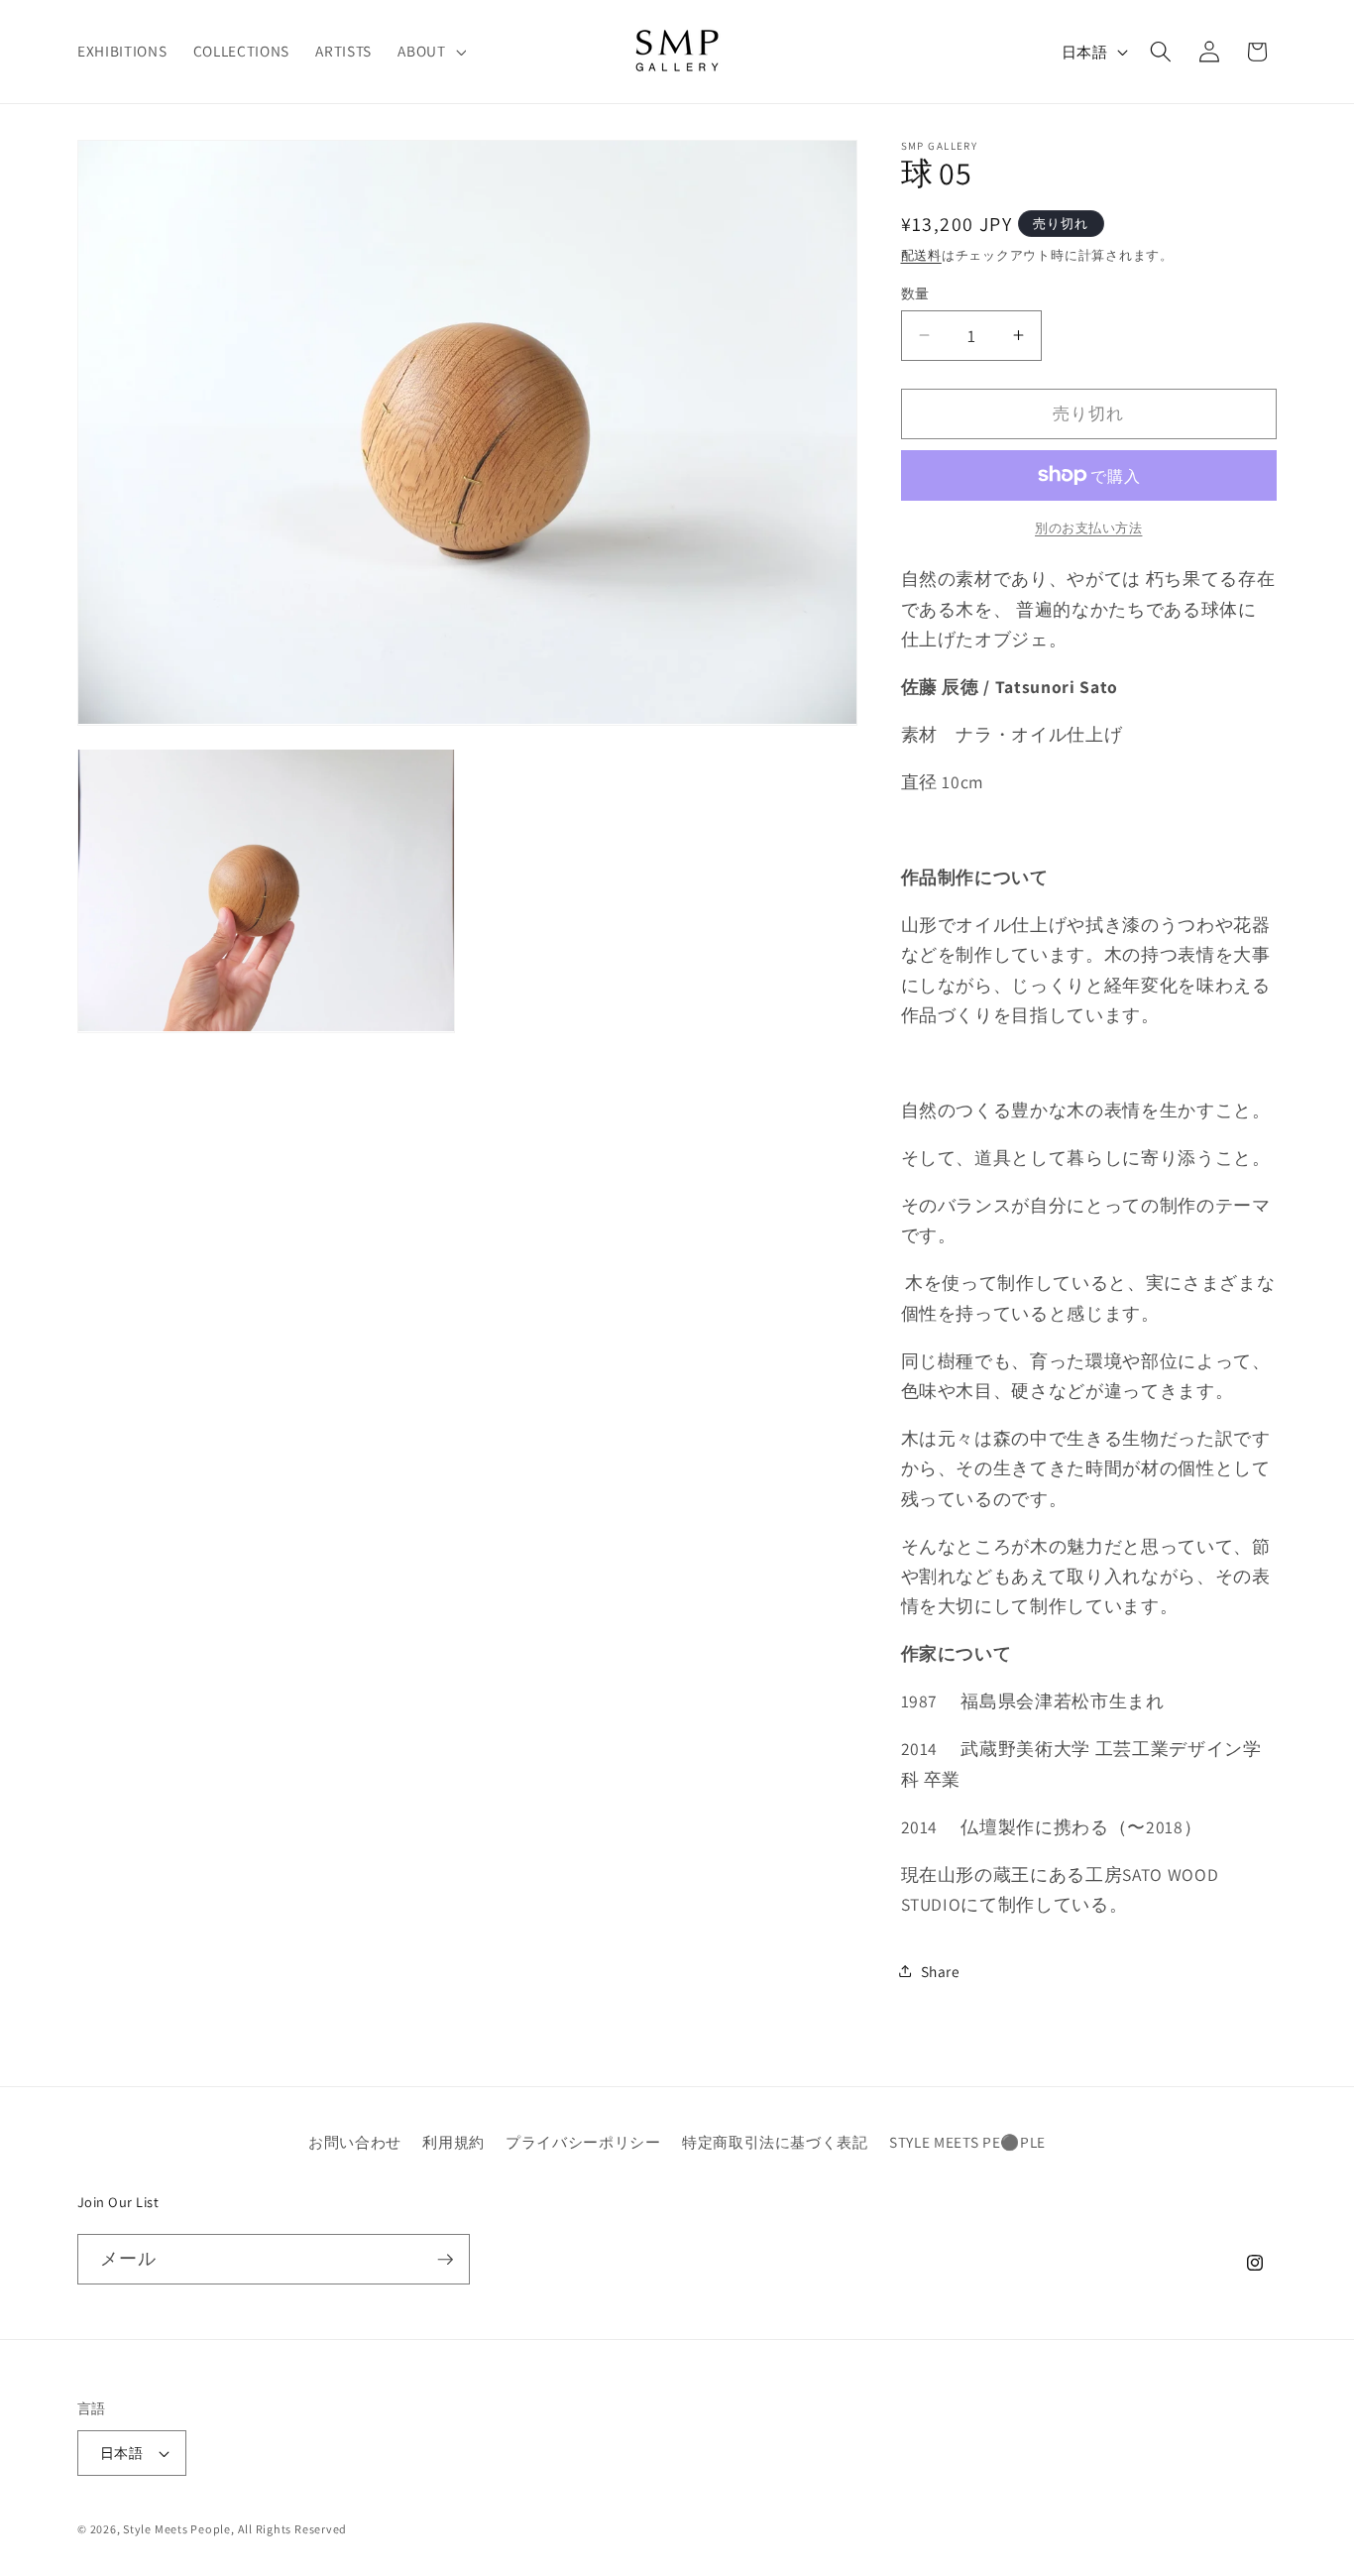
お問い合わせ (355, 2142)
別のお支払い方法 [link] (1088, 527)
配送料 (921, 255)
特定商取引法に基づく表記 (775, 2142)
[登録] (445, 2260)
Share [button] (941, 1970)
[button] (430, 52)
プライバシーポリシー (583, 2142)
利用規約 (453, 2142)
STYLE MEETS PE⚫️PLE (967, 2142)
